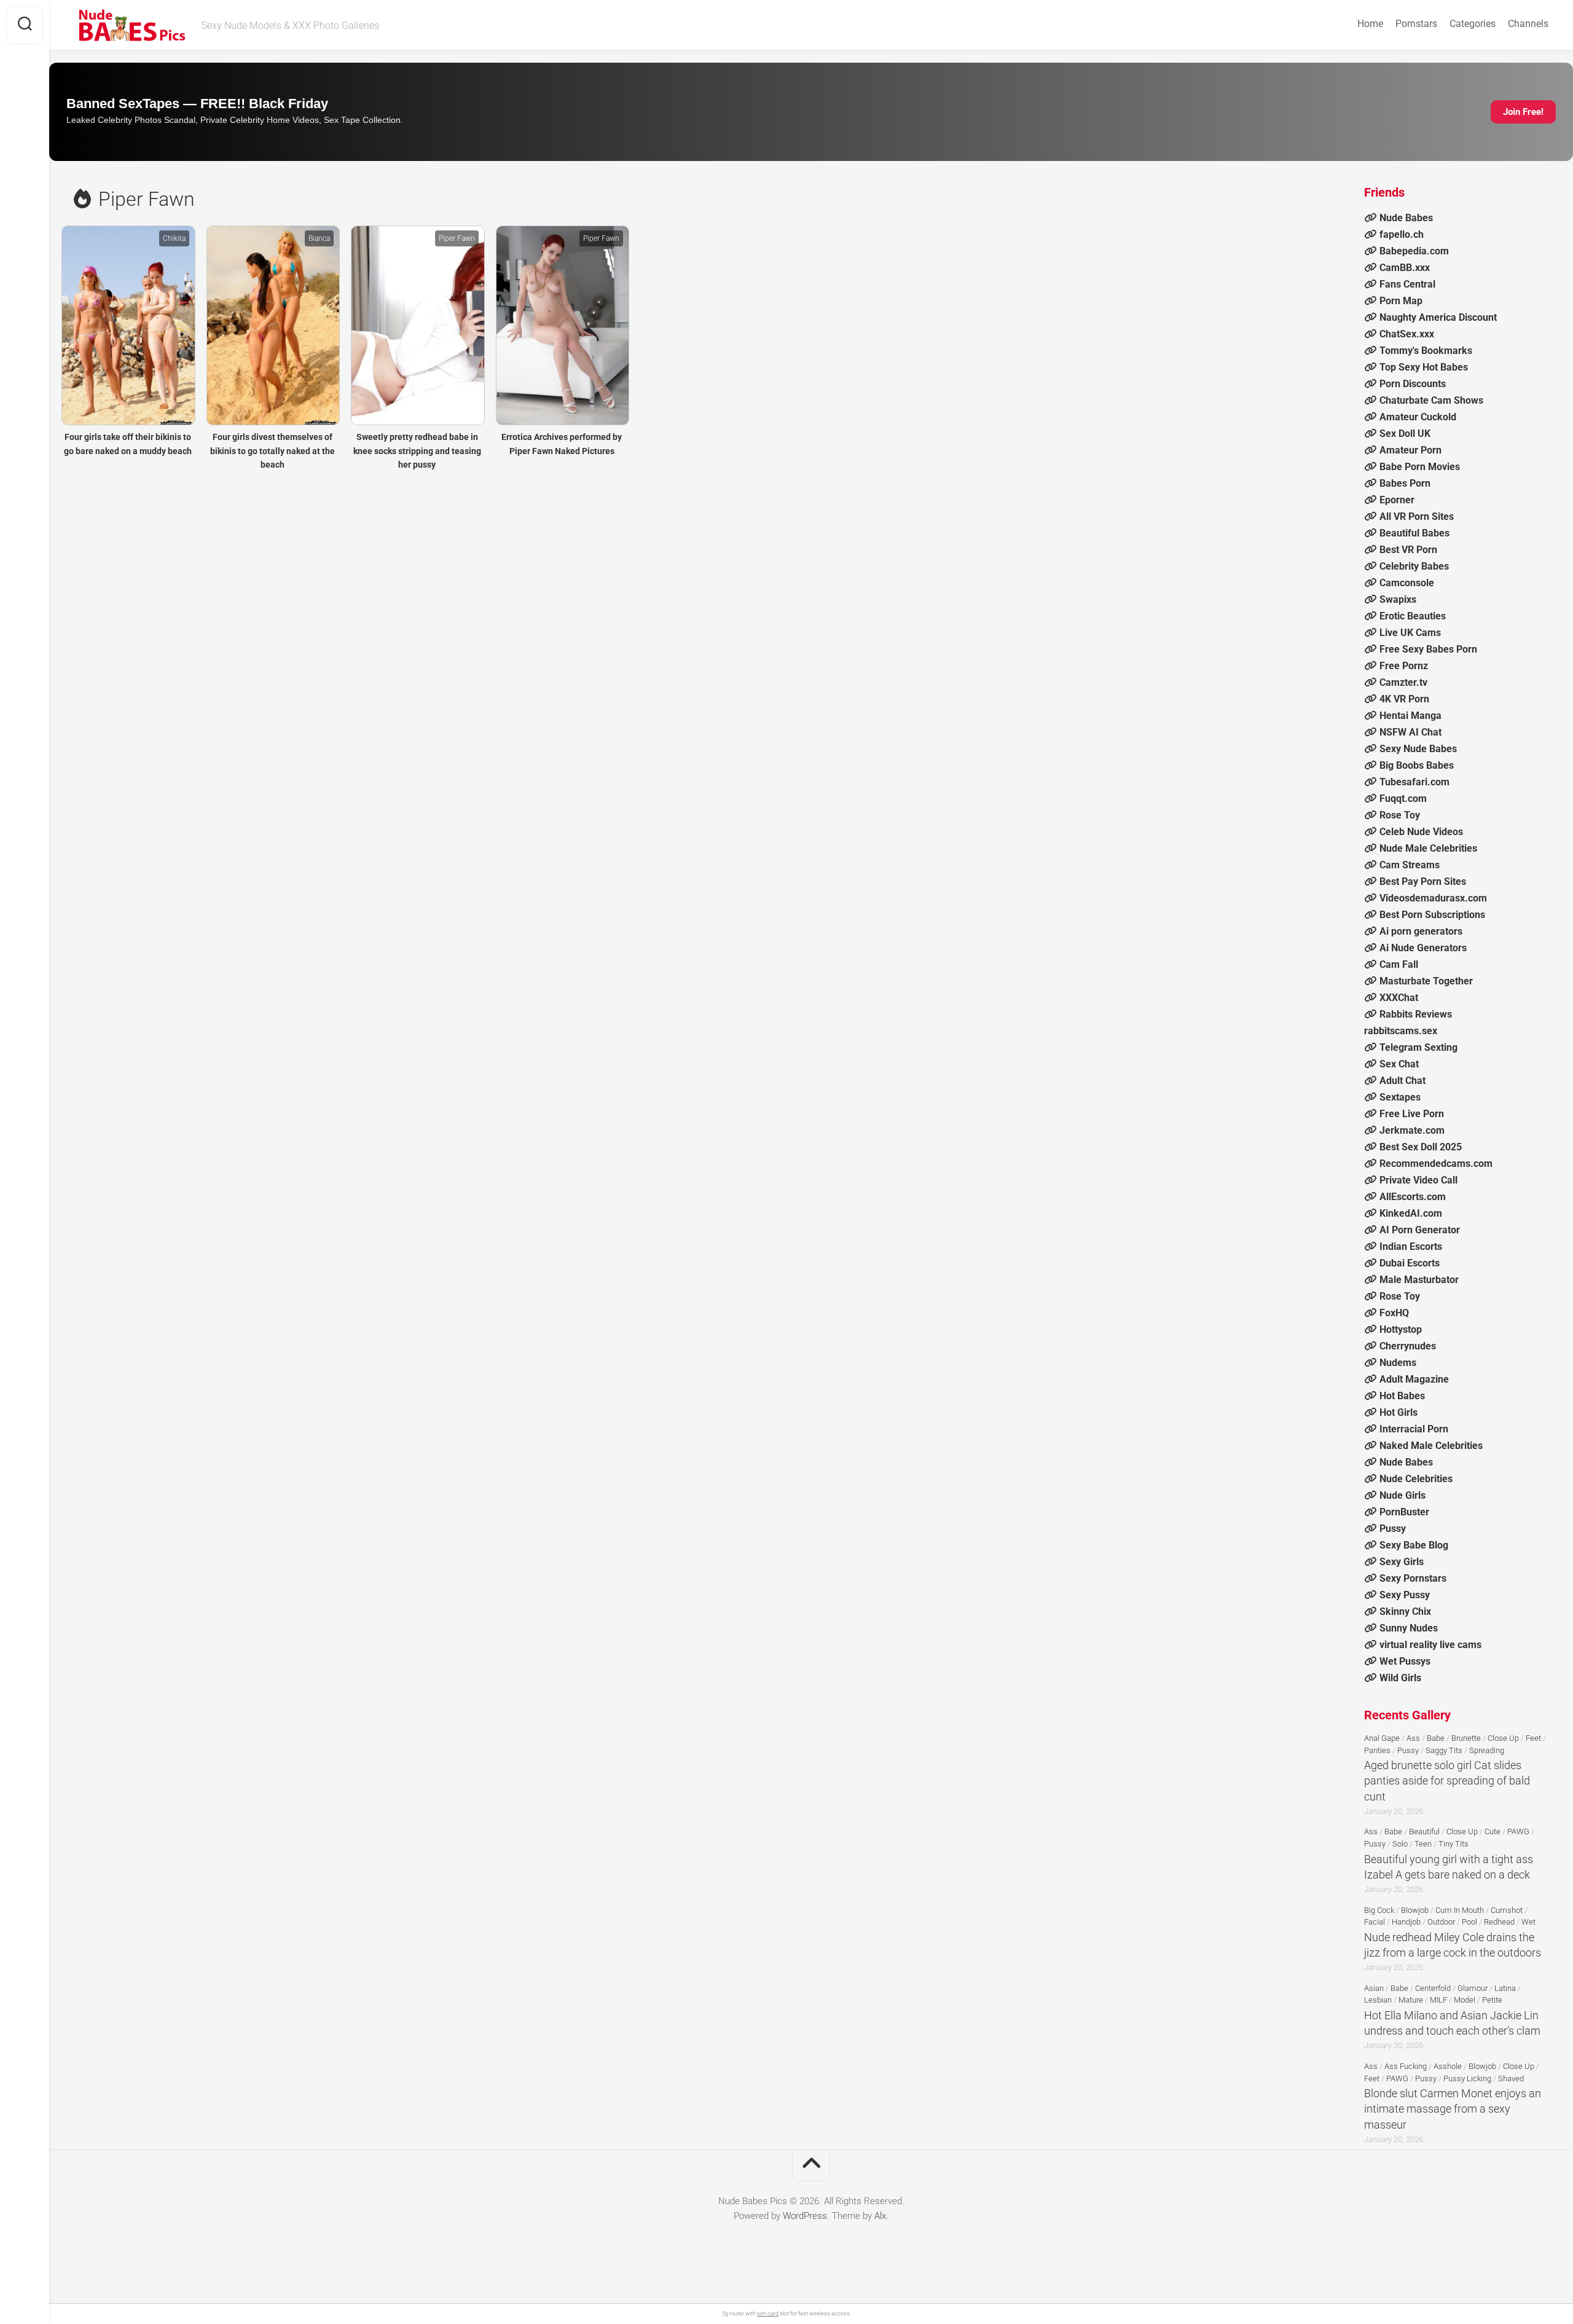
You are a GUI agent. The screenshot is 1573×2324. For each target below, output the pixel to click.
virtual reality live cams (1430, 1645)
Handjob (1406, 1922)
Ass (1413, 1738)
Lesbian (1378, 2000)
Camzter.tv (1403, 682)
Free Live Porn (1412, 1114)
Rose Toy (1400, 815)
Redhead (1499, 1922)
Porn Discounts (1413, 384)
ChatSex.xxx (1407, 334)
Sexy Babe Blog (1414, 1545)
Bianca (319, 238)
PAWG (1518, 1831)
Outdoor (1441, 1922)
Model (1465, 2000)
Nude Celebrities (1416, 1479)
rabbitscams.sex (1401, 1031)
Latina (1505, 1988)
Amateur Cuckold (1418, 417)
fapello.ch (1402, 234)
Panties (1377, 1750)
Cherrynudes (1408, 1346)
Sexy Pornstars (1413, 1578)
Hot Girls (1398, 1412)
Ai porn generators (1421, 931)
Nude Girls (1402, 1495)
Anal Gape (1382, 1738)
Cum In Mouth (1460, 1910)
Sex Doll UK (1405, 434)
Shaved (1511, 2079)
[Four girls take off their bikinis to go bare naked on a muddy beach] (128, 325)
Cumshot (1507, 1910)
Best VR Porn (1408, 550)
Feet (1533, 1738)
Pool (1469, 1922)
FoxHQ (1394, 1313)
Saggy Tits (1444, 1750)
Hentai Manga (1410, 716)
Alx (880, 2216)
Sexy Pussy (1405, 1595)
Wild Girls (1400, 1678)
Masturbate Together (1426, 981)
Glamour (1473, 1988)
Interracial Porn (1414, 1429)
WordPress (805, 2216)
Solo (1400, 1844)
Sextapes (1400, 1097)
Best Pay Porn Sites (1423, 881)
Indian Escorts (1411, 1246)
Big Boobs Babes (1417, 765)
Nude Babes (1406, 218)
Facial (1375, 1922)
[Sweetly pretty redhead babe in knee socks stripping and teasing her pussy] (417, 325)
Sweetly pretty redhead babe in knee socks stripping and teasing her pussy (417, 451)
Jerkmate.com (1412, 1130)
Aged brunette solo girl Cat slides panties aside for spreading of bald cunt (1447, 1780)
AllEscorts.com (1413, 1197)
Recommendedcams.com (1436, 1164)
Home (1370, 24)
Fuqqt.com (1403, 799)
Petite (1492, 2000)
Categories (1473, 24)
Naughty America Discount (1438, 317)
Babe (1436, 1738)
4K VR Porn (1404, 699)
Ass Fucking (1406, 2066)
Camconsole (1407, 583)
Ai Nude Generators (1423, 948)
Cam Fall (1399, 964)
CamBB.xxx (1405, 268)
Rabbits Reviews (1416, 1014)
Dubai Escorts (1410, 1263)
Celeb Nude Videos (1421, 832)
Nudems (1398, 1363)
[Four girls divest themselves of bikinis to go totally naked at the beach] (273, 325)
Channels (1528, 24)
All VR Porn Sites (1417, 516)
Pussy (1393, 1529)
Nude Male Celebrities (1428, 848)
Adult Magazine (1414, 1379)
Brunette (1466, 1738)
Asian (1374, 1988)
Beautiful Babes (1414, 533)
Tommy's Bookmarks (1426, 351)
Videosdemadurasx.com (1433, 898)
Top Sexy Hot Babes (1424, 367)
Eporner (1397, 500)
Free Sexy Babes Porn (1428, 649)
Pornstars (1416, 24)
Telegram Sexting (1418, 1047)
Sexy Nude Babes (1418, 749)
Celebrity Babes (1414, 566)
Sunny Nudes (1409, 1628)
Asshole (1448, 2066)
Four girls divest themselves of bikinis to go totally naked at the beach (273, 451)
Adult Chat (1402, 1081)
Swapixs (1398, 599)
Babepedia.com (1414, 251)
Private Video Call (1418, 1180)
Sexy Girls (1402, 1562)
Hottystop (1401, 1329)
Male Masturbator (1419, 1280)
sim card (768, 2314)
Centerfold (1433, 1988)
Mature (1411, 2000)
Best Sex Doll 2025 (1421, 1147)
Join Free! (1523, 112)
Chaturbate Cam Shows (1431, 400)
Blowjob (1415, 1910)
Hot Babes (1402, 1396)
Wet (1528, 1922)
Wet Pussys (1405, 1661)
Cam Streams (1410, 865)
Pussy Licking (1467, 2079)
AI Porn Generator (1420, 1230)
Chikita (174, 238)
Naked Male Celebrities (1431, 1446)
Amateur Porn (1410, 450)
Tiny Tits (1453, 1844)
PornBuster (1404, 1512)
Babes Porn (1405, 483)
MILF (1438, 2000)
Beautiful (1424, 1831)
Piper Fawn (457, 238)
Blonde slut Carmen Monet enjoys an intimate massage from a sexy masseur (1453, 2109)
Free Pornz (1404, 666)
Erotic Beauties (1413, 616)
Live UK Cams (1410, 633)
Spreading (1487, 1750)
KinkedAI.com (1411, 1213)
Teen (1423, 1844)
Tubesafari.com (1414, 782)
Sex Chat (1399, 1064)
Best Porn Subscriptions (1432, 915)
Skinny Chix (1405, 1611)
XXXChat (1399, 998)
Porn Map (1401, 301)
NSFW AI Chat (1410, 732)
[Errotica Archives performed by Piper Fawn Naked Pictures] (562, 325)
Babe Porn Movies (1420, 467)
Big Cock (1379, 1910)
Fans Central (1407, 284)
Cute (1493, 1831)
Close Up (1503, 1738)
